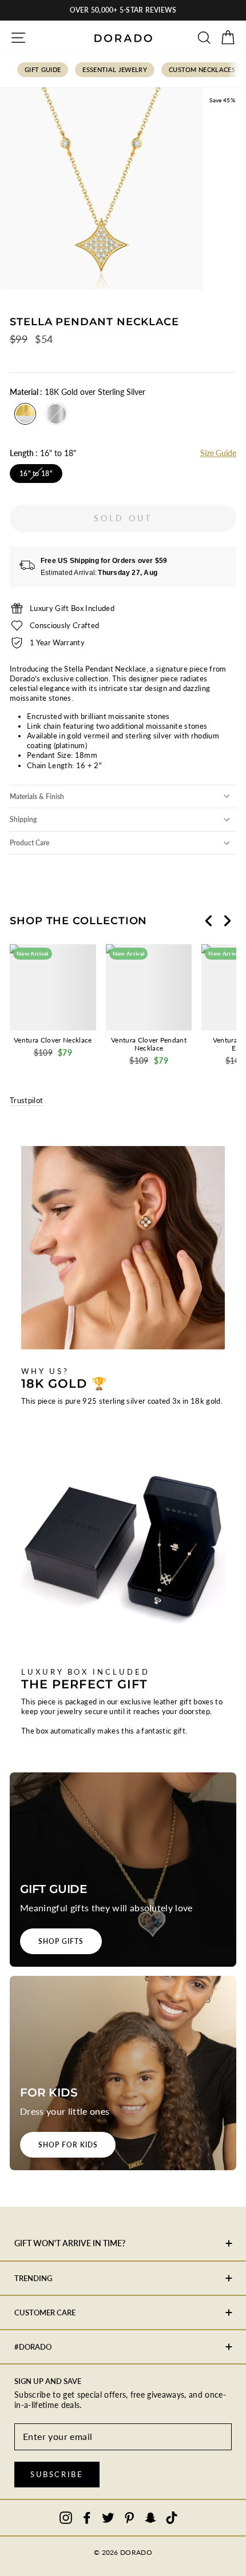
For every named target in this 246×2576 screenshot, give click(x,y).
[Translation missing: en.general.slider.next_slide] (227, 921)
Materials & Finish (37, 796)
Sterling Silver (56, 414)
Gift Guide (43, 69)
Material (78, 392)
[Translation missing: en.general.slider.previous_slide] (209, 921)
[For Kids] (123, 2073)
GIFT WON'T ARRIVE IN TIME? (70, 2243)
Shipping (23, 819)
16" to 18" (36, 474)
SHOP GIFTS (61, 1941)
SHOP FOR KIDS (68, 2145)
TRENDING (33, 2278)
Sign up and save (48, 2381)
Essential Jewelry (115, 69)
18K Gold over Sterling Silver (25, 414)
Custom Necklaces (202, 69)
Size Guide (218, 453)
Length (43, 453)
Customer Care (45, 2313)
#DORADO (33, 2347)
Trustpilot (26, 1100)
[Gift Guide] (123, 1870)
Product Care (29, 843)
